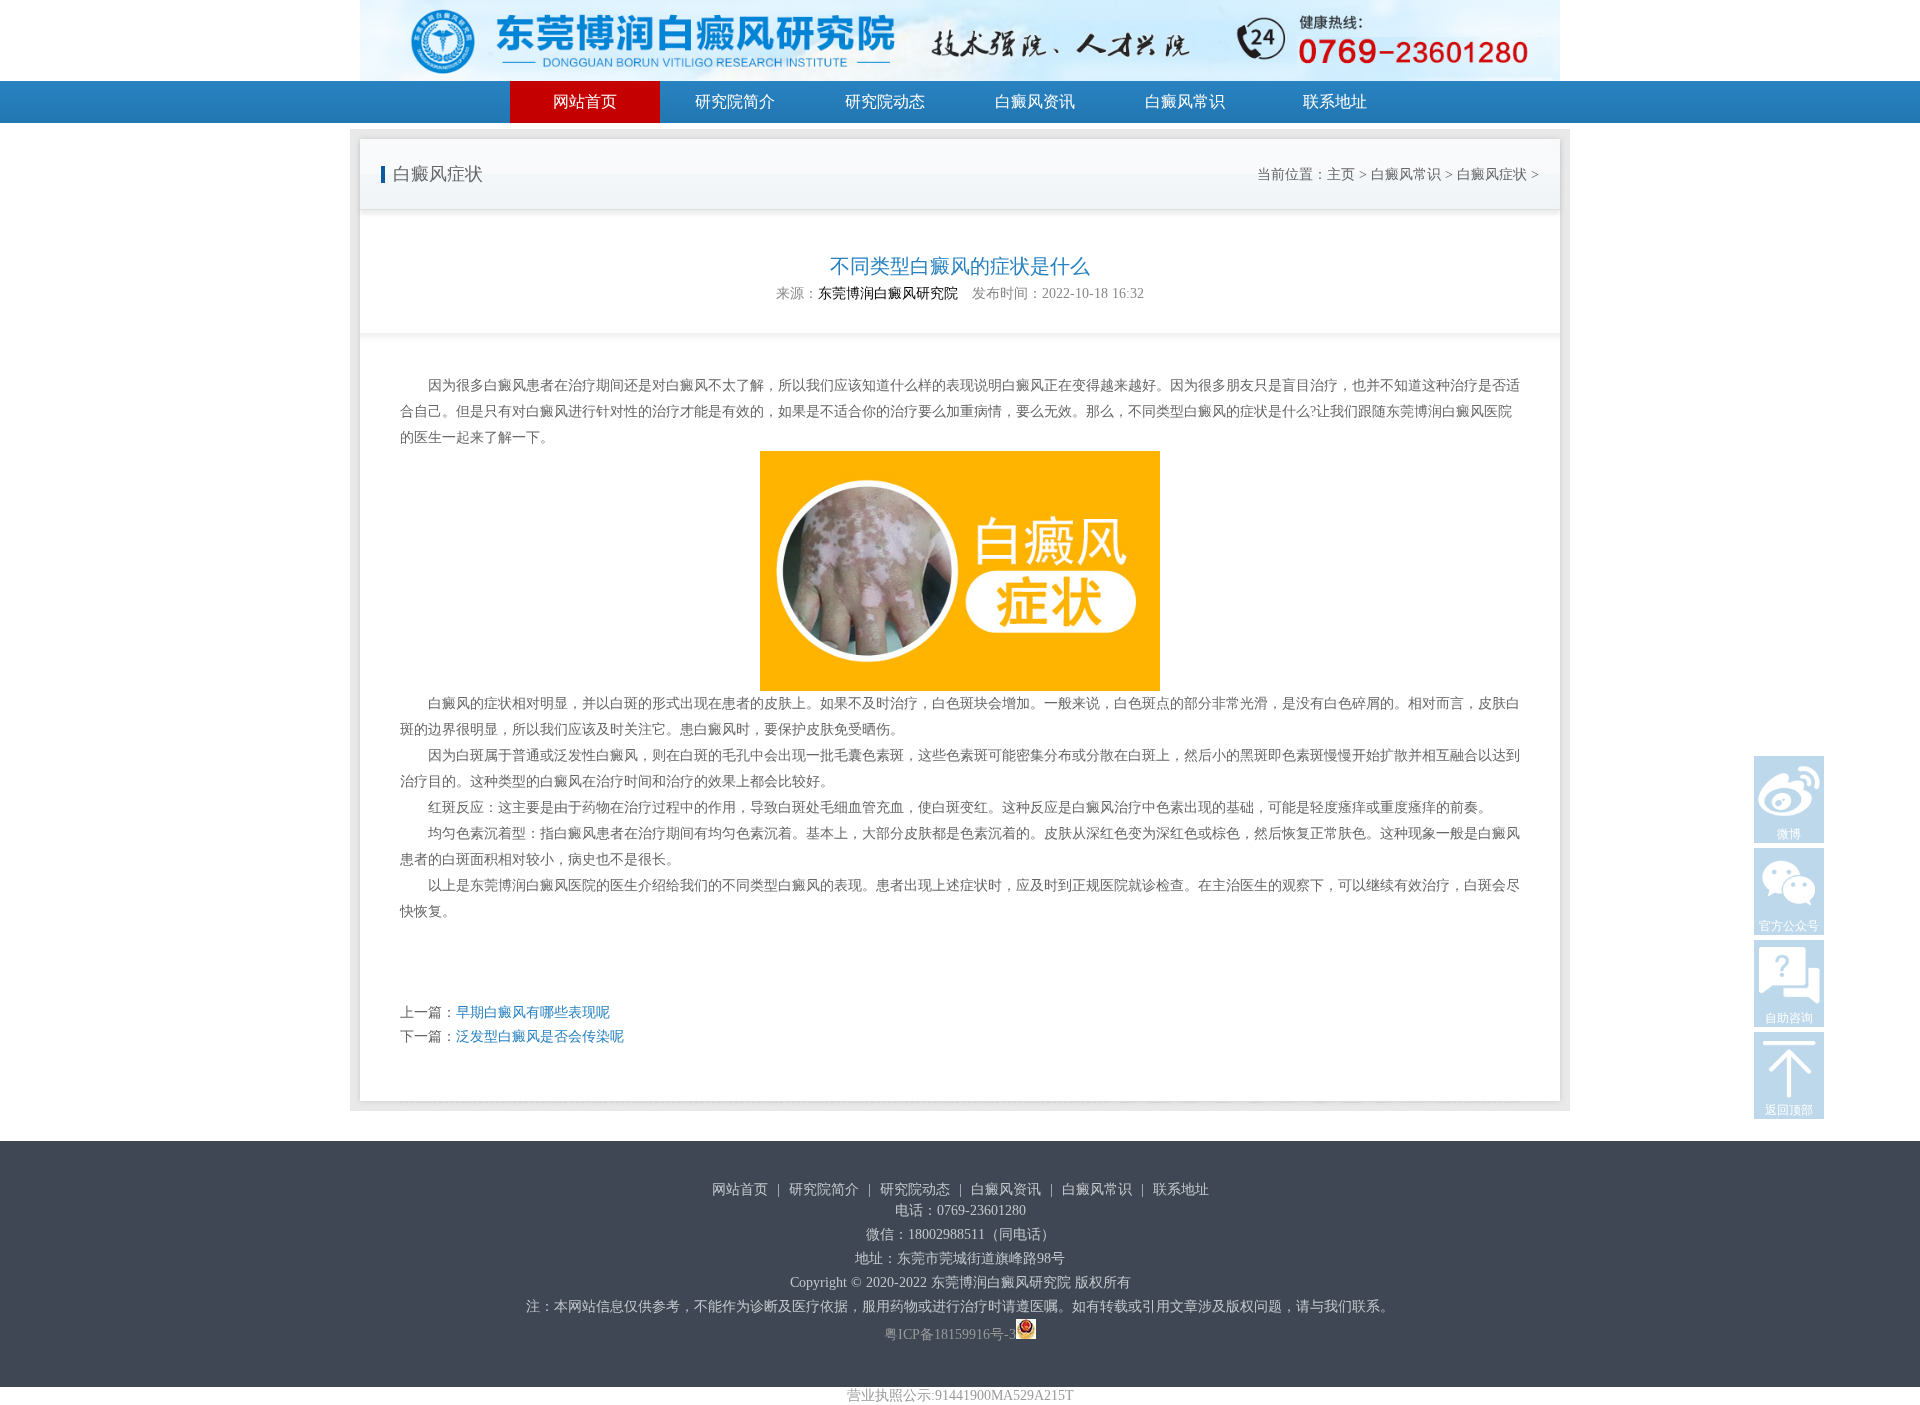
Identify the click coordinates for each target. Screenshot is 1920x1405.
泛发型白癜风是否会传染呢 (540, 1036)
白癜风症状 (1492, 174)
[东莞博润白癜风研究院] (960, 43)
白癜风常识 (1185, 101)
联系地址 (1335, 101)
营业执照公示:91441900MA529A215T (960, 1395)
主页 (1341, 174)
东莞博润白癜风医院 (533, 885)
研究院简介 (735, 101)
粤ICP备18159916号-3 (950, 1334)
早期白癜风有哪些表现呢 (533, 1012)
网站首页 (585, 101)
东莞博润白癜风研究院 (888, 293)
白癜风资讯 (1035, 101)
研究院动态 (885, 101)
